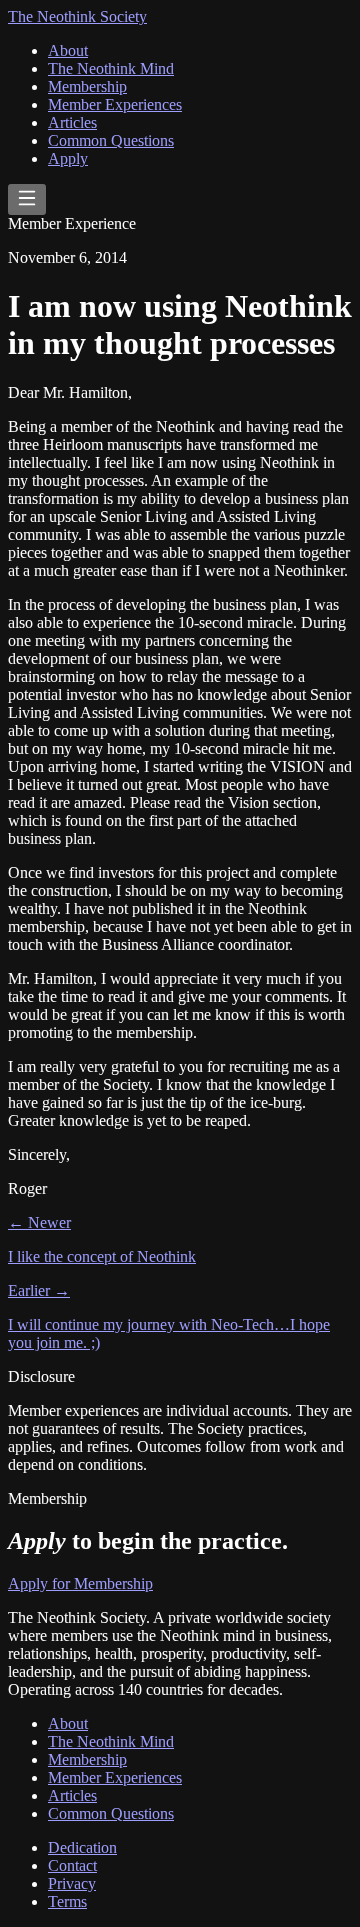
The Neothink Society (77, 16)
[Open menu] (27, 199)
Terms (67, 1901)
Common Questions (111, 140)
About (68, 50)
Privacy (72, 1883)
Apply (68, 158)
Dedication (82, 1847)
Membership (87, 86)
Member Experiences (115, 104)
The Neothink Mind (111, 68)
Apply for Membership (80, 1583)
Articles (72, 122)
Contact (72, 1865)
